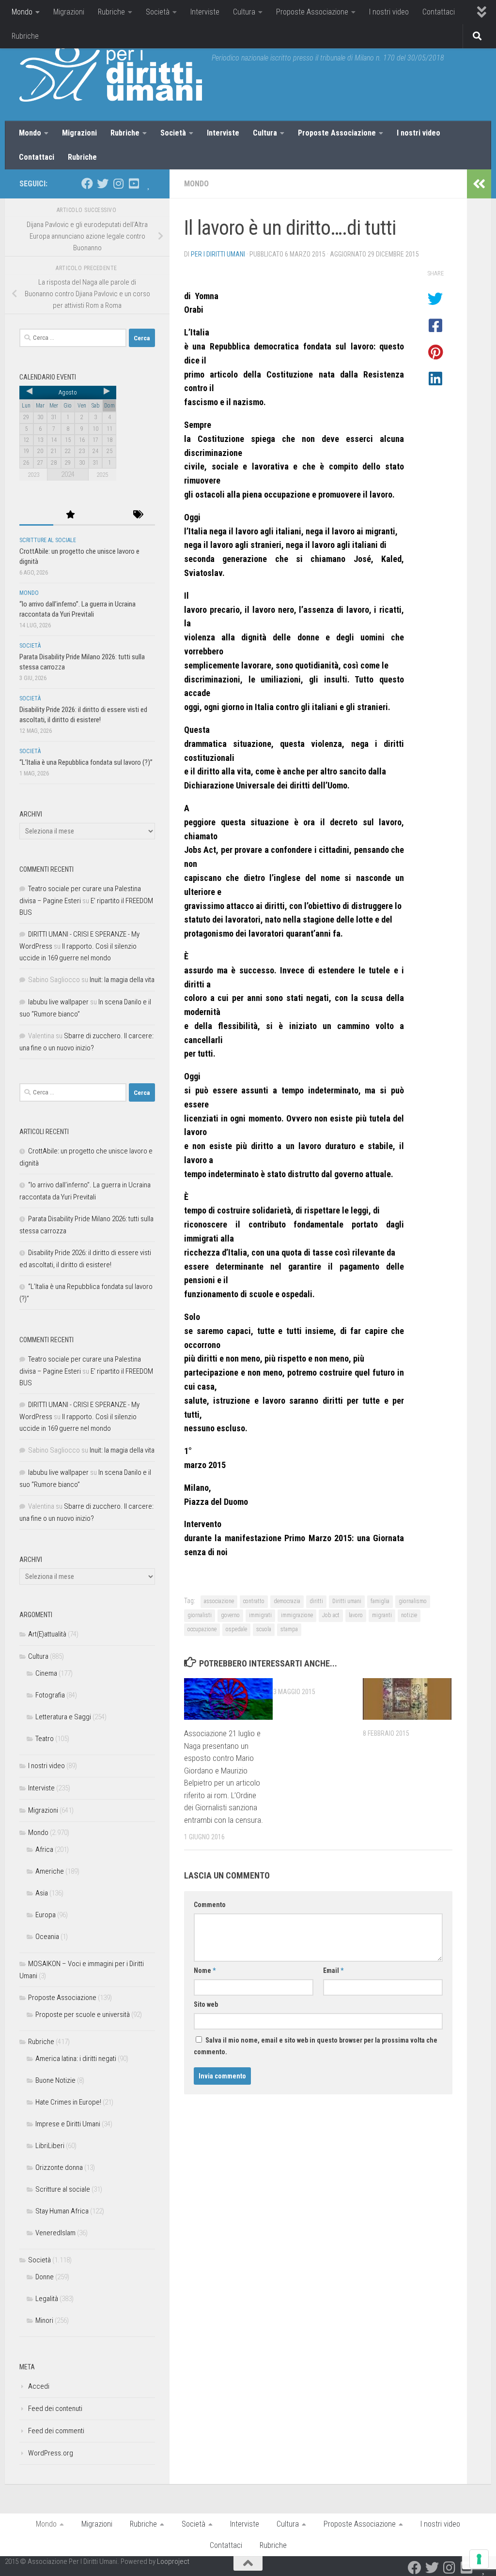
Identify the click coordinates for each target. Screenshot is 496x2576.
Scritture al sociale (48, 540)
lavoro (356, 1615)
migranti (382, 1615)
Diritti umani (347, 1601)
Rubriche (111, 12)
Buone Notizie (55, 2080)
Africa (44, 1849)
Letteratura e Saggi (63, 1717)
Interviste (205, 12)
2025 (102, 475)
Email (333, 1970)
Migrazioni (69, 12)
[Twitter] (103, 183)
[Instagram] (118, 183)
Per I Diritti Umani (218, 254)
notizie (409, 1615)
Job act (331, 1615)
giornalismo (413, 1601)
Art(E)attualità (47, 1634)
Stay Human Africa (62, 2211)
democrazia (287, 1601)
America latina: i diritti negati (76, 2059)
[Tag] (138, 515)
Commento (210, 1905)
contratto (254, 1601)
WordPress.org (51, 2453)
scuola (264, 1629)
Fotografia (50, 1695)
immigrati (260, 1615)
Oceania (47, 1937)
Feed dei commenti (56, 2431)
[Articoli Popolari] (70, 515)
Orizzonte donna (59, 2167)
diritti (316, 1601)
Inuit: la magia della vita (122, 980)
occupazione (202, 1629)
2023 (33, 475)
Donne (45, 2277)
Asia (42, 1893)
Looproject (173, 2561)
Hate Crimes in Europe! (68, 2102)
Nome (205, 1970)
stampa (289, 1629)
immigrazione (297, 1615)
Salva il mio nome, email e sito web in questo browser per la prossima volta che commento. (316, 2046)
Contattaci (439, 12)
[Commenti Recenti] (104, 515)
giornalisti (200, 1615)
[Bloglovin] (149, 183)
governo (230, 1615)
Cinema (46, 1673)
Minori (44, 2320)
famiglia (380, 1601)
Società (158, 12)
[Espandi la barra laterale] (479, 184)
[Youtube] (134, 183)
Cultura (244, 12)
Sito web (206, 2004)
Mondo (22, 12)
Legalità (47, 2299)
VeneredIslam (55, 2233)
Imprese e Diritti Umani (68, 2124)
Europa (46, 1915)
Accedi (39, 2386)
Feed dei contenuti (55, 2409)
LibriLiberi (50, 2146)
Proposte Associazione (312, 12)
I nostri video (389, 12)
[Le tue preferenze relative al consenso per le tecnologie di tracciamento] (479, 2559)
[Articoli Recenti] (36, 515)
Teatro (45, 1739)
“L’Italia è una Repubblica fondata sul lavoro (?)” (86, 762)
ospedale (236, 1629)
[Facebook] (87, 183)
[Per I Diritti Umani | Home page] (111, 73)
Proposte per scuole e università (83, 2015)
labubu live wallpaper (58, 1002)
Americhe (50, 1871)
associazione (219, 1601)
